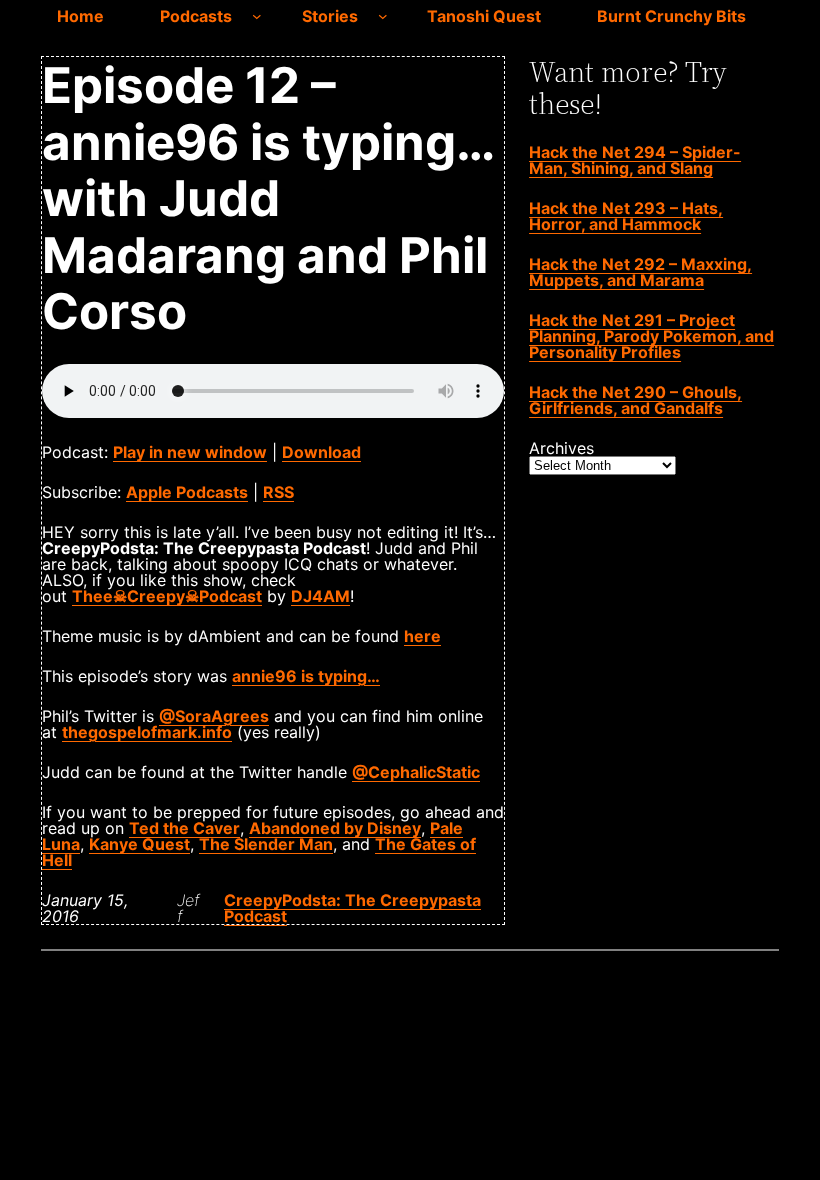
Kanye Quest (139, 844)
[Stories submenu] (383, 16)
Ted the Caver (184, 828)
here (422, 636)
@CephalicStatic (416, 772)
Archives (561, 448)
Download (321, 452)
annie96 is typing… (306, 676)
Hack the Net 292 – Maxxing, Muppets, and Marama (640, 272)
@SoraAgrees (214, 716)
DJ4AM (320, 596)
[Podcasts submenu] (257, 16)
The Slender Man (266, 844)
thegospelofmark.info (147, 732)
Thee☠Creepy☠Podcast (167, 596)
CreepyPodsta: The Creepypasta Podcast (352, 908)
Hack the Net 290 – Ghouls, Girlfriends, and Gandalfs (635, 400)
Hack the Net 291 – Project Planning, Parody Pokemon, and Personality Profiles (651, 336)
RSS (278, 492)
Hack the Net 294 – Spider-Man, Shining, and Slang (635, 160)
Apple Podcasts (187, 492)
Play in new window (190, 452)
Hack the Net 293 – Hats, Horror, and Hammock (626, 216)
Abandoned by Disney (335, 828)
